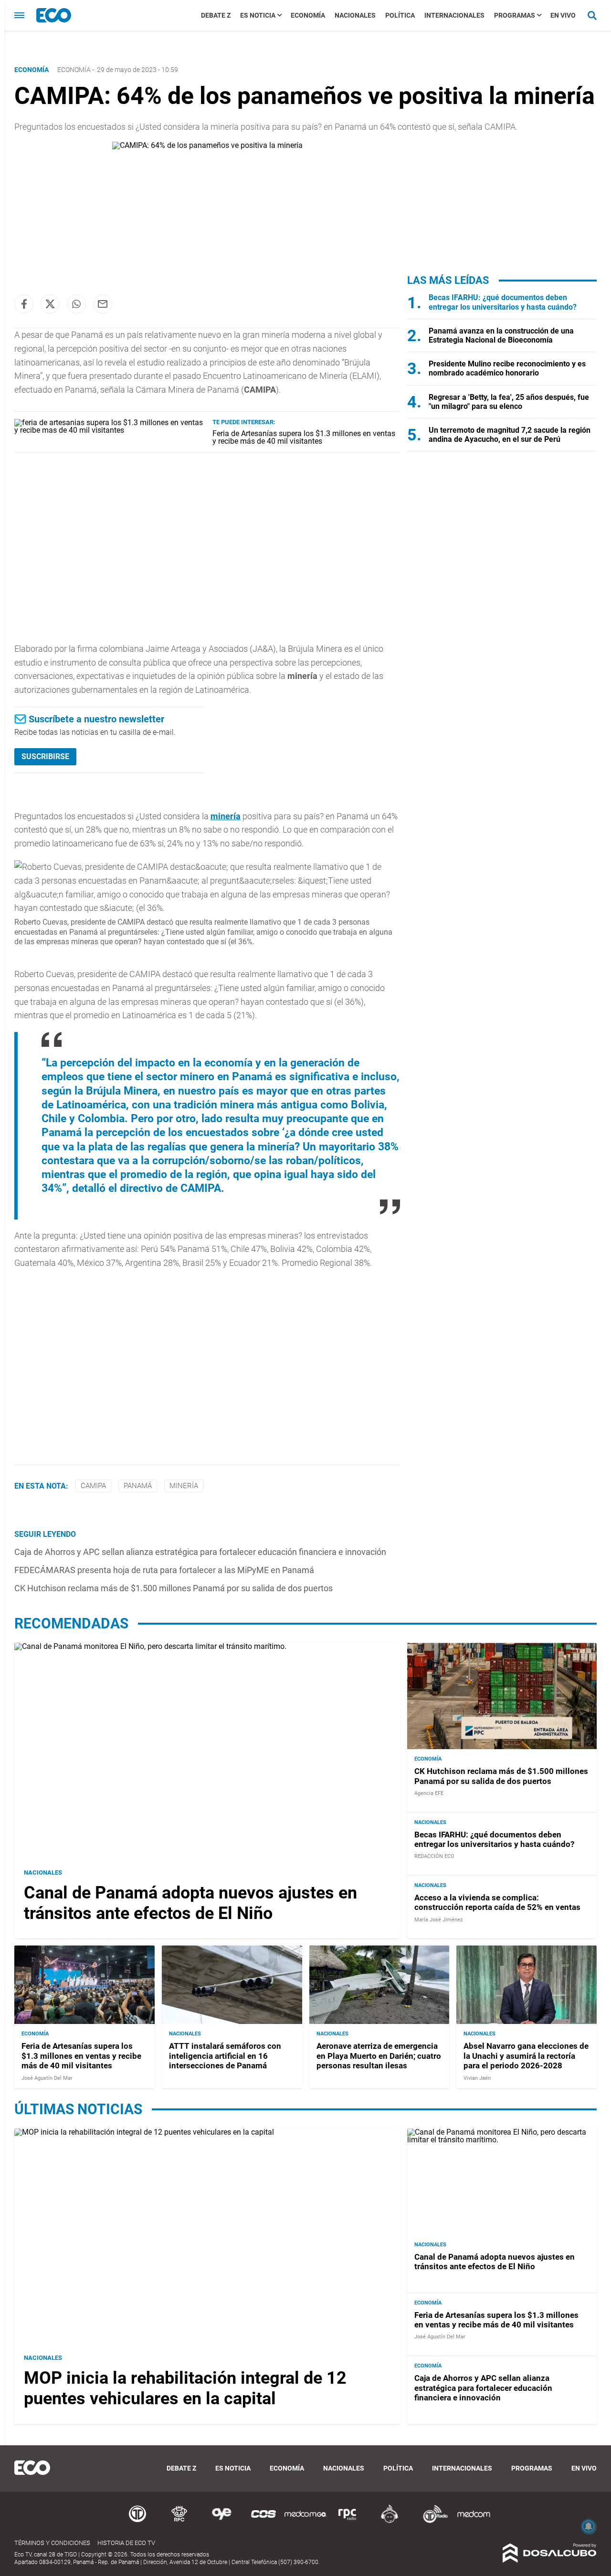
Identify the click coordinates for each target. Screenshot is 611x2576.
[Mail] (103, 304)
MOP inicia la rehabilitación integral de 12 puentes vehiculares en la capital (185, 2388)
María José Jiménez (438, 1920)
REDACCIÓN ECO (434, 1856)
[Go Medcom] (305, 2521)
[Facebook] (24, 304)
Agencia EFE (429, 1793)
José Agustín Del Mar (47, 2078)
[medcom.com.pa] (474, 2521)
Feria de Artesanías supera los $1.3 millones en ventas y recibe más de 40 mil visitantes (304, 437)
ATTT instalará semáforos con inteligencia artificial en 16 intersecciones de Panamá (225, 2056)
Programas (515, 15)
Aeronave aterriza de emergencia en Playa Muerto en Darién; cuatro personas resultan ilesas (379, 2056)
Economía (308, 15)
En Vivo (563, 15)
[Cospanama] (263, 2521)
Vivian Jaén (477, 2078)
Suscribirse (45, 756)
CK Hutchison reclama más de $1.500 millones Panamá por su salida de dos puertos (174, 1588)
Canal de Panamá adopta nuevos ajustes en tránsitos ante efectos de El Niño (190, 1903)
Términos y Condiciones (52, 2543)
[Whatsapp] (76, 304)
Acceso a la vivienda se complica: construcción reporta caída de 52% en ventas (497, 1902)
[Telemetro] (137, 2521)
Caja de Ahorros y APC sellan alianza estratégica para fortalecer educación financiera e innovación (200, 1552)
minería (226, 816)
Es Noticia (258, 15)
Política (400, 15)
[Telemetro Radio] (432, 2521)
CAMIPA (93, 1486)
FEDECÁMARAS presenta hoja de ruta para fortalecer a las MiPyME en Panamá (164, 1570)
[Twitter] (50, 304)
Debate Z (216, 15)
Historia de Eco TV (126, 2543)
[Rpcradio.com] (348, 2521)
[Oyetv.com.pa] (221, 2521)
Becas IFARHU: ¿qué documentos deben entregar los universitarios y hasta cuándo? (503, 302)
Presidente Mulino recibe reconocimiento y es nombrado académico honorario (507, 368)
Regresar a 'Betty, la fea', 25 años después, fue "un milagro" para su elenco (509, 402)
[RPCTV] (179, 2521)
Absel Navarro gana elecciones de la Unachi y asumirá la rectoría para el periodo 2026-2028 (526, 2056)
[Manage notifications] (589, 2526)
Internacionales (454, 15)
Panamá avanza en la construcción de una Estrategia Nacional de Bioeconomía (501, 335)
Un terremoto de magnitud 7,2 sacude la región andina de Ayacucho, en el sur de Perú (510, 435)
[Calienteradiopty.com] (390, 2521)
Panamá (138, 1486)
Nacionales (355, 15)
